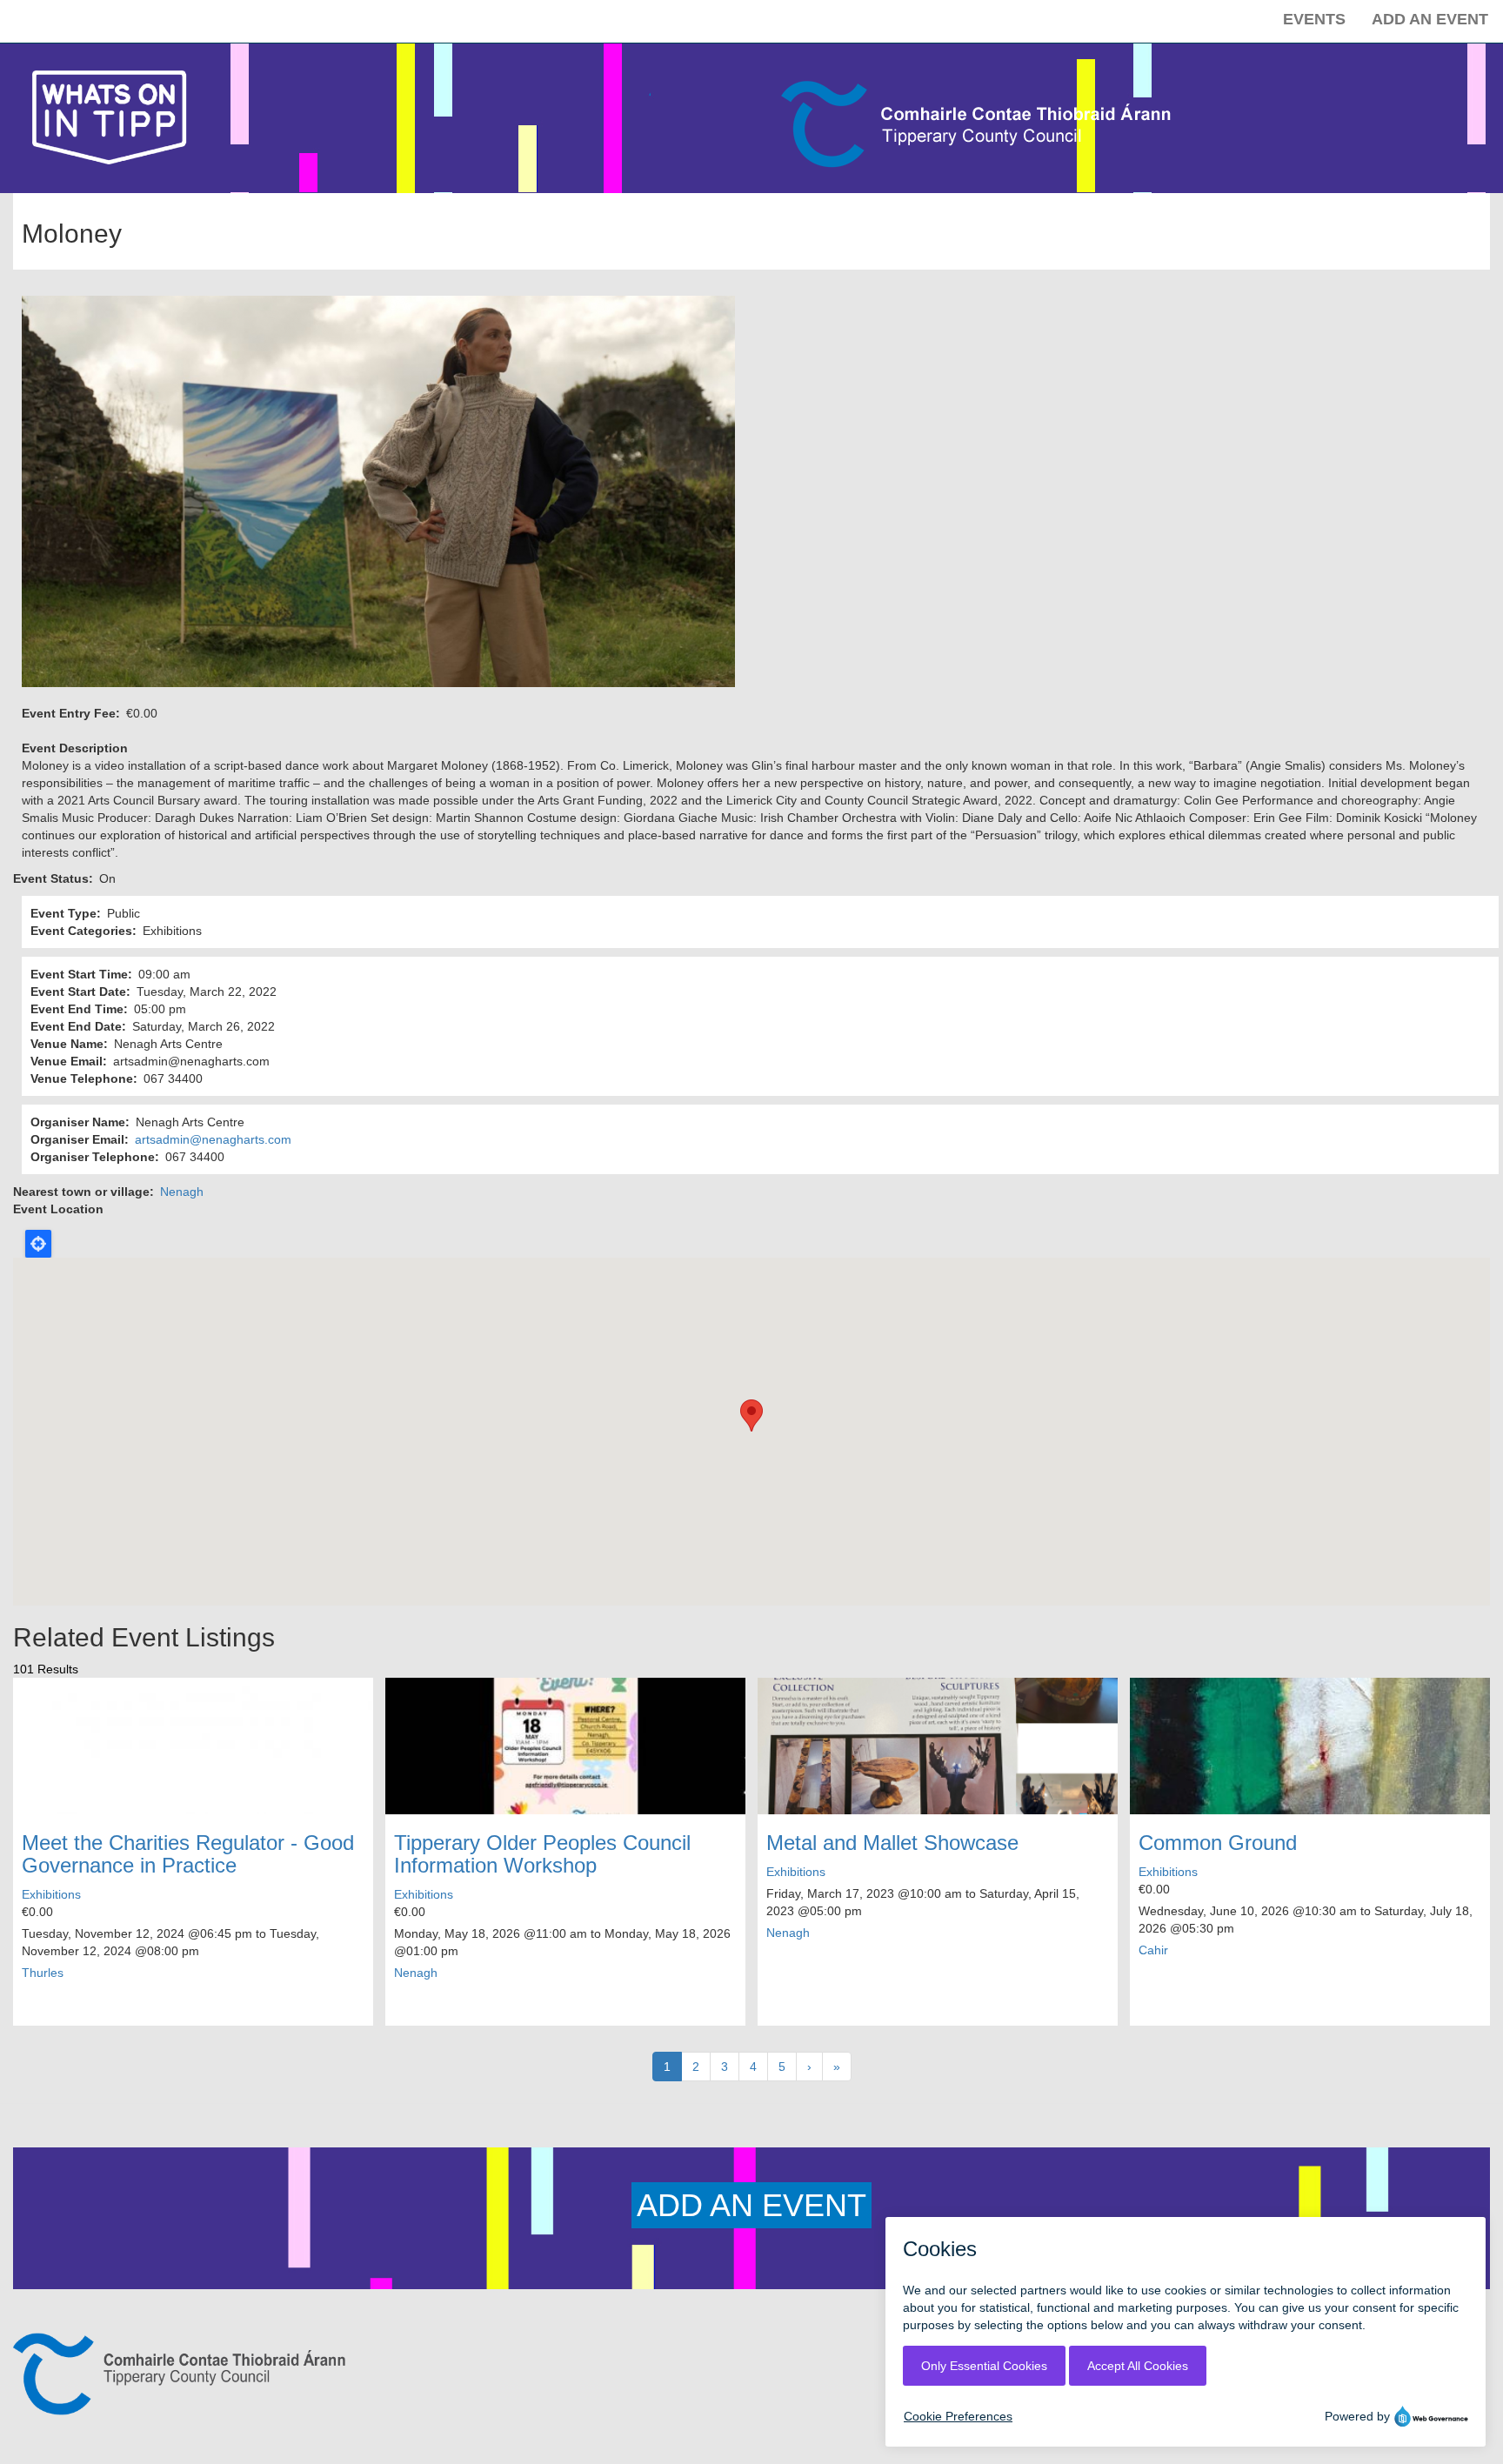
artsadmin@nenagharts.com (213, 1139)
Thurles (43, 1973)
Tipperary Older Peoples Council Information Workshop (542, 1854)
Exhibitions (51, 1894)
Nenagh (182, 1192)
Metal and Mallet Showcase (892, 1843)
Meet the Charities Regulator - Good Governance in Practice (188, 1854)
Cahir (1153, 1950)
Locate (38, 1244)
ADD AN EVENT (751, 2205)
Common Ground (1218, 1843)
